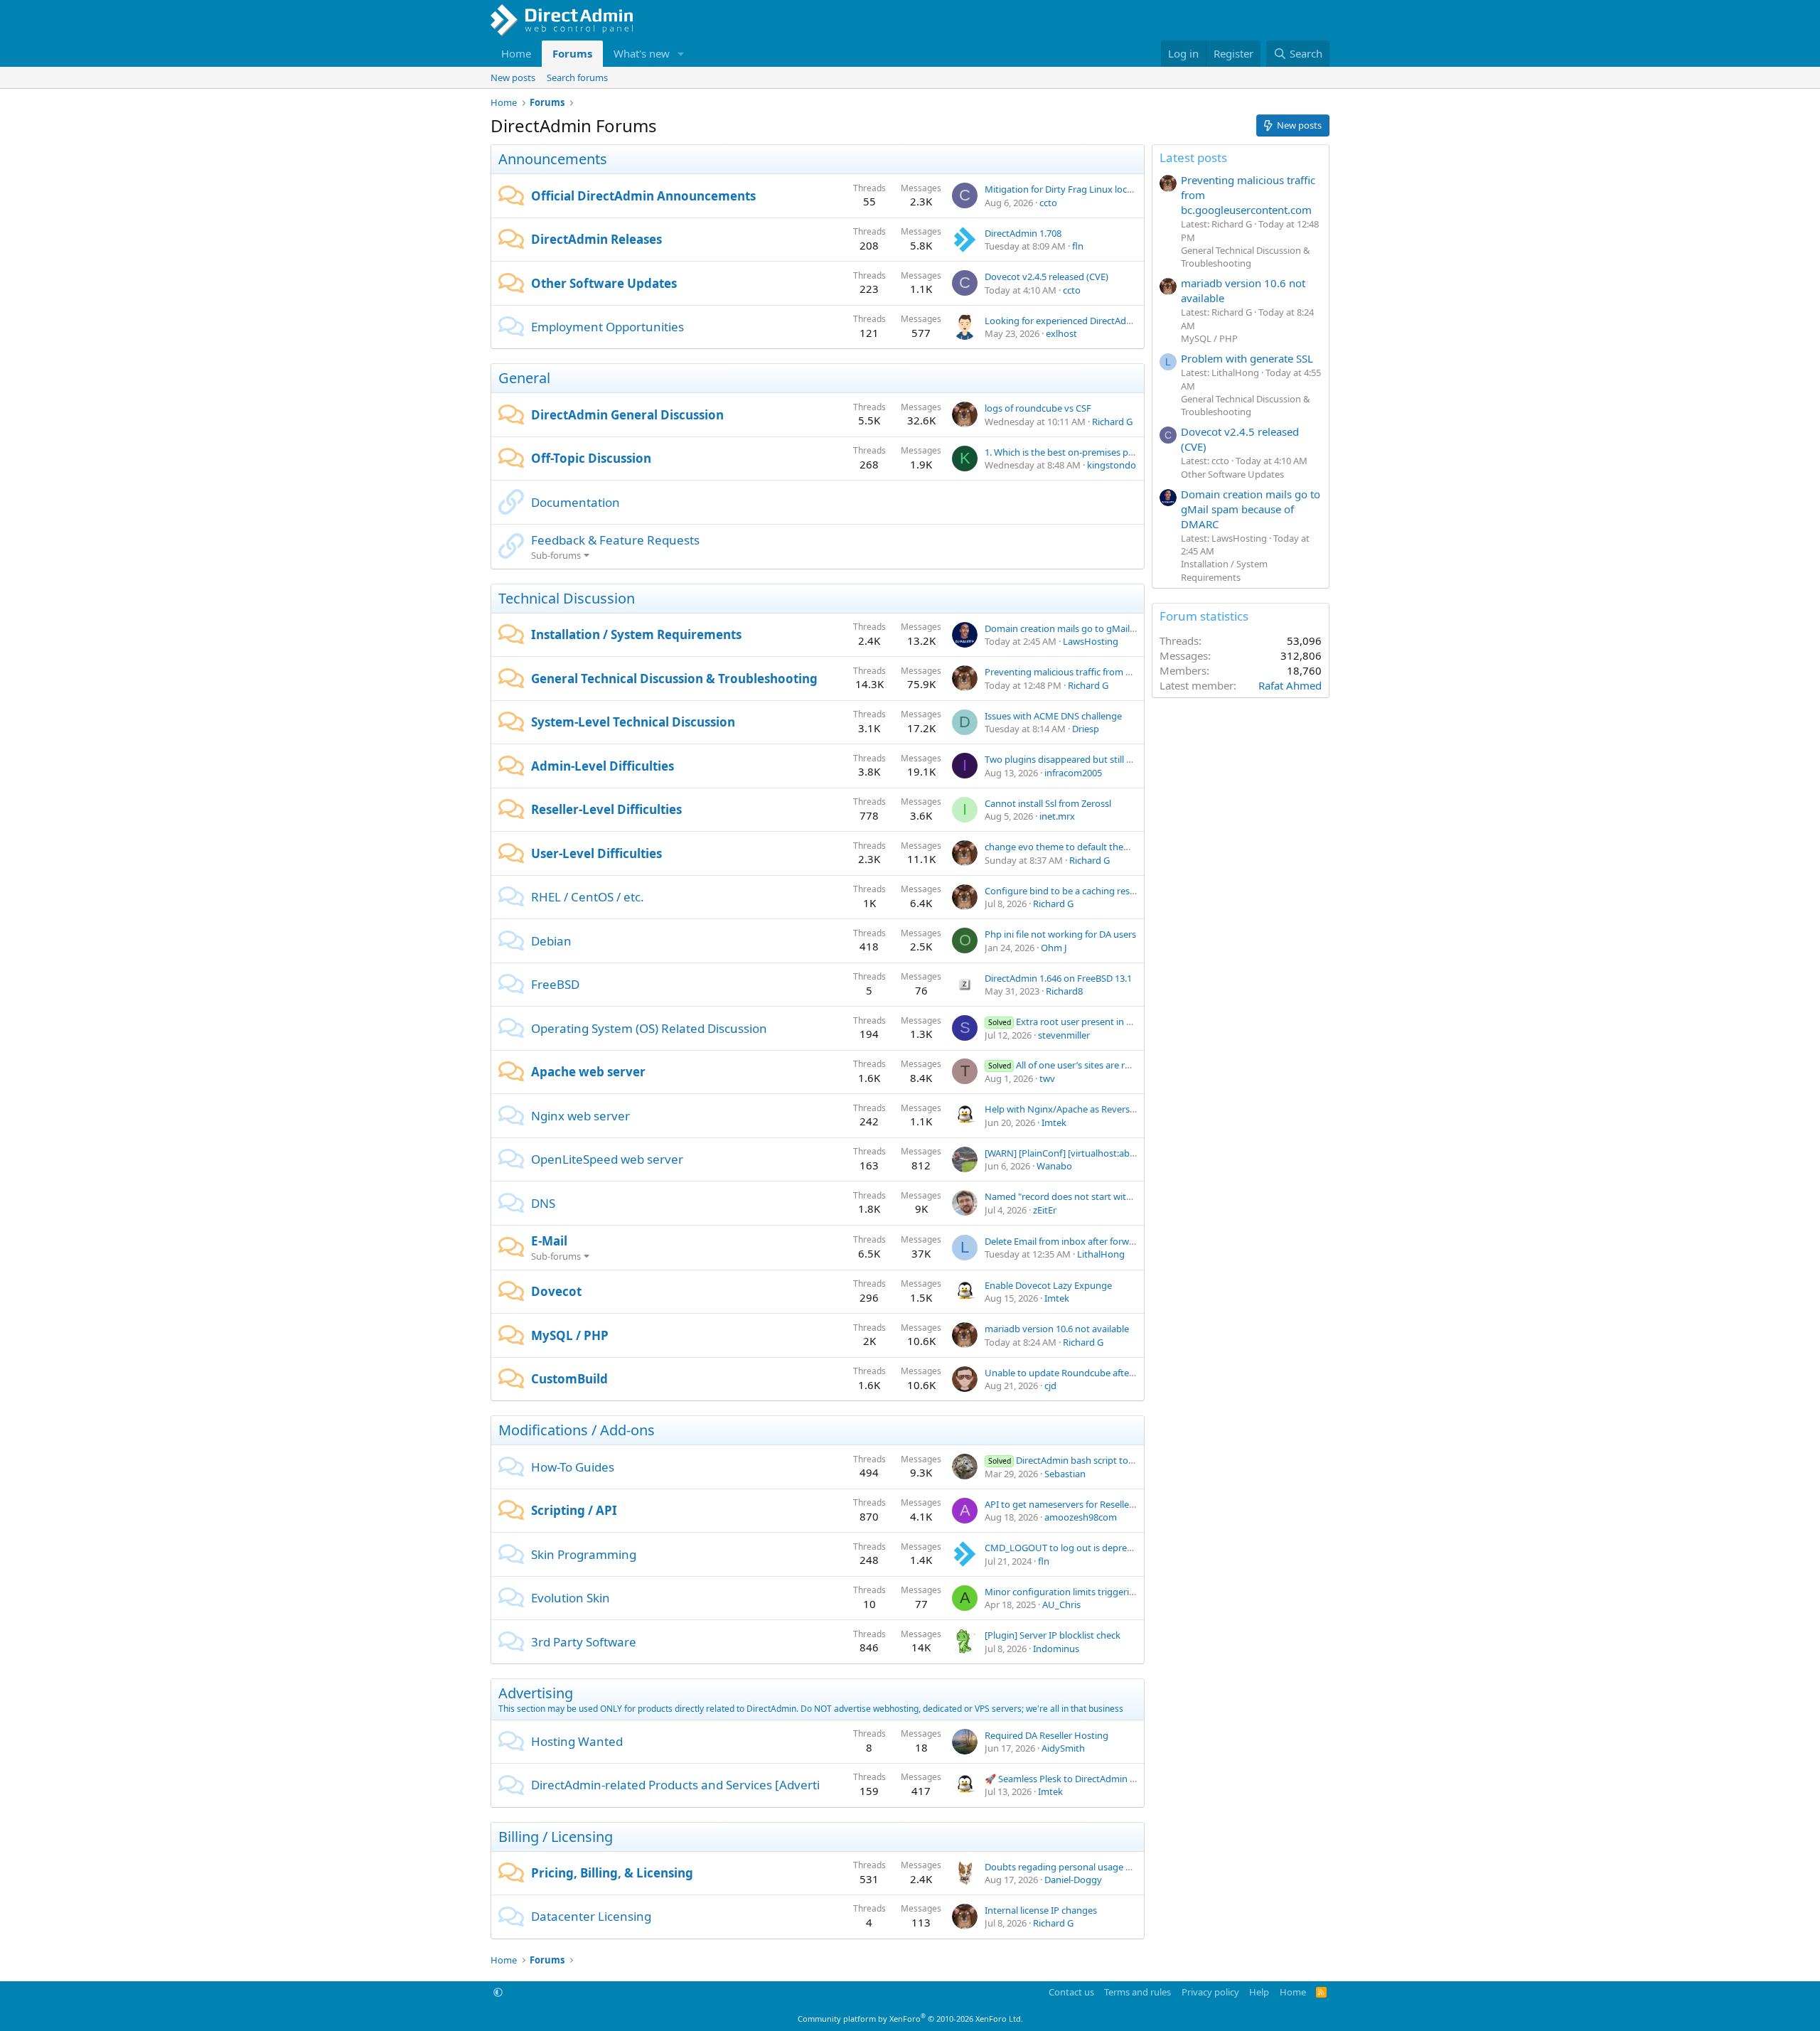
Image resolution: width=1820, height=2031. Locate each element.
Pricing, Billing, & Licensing (612, 1873)
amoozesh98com (1081, 1517)
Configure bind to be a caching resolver (1068, 891)
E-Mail (549, 1241)
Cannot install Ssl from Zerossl (1048, 803)
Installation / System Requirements (636, 634)
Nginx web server (580, 1116)
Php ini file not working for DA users (1060, 934)
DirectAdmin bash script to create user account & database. (1127, 1460)
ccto (1048, 203)
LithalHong (1101, 1254)
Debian (551, 941)
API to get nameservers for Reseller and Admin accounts (1103, 1504)
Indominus (1056, 1649)
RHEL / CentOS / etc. (588, 897)
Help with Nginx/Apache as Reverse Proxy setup (1086, 1109)
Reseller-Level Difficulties (606, 809)
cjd (1050, 1386)
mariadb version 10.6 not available (1057, 1329)
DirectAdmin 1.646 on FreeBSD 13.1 (1058, 978)
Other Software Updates (604, 283)
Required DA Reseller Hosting (1046, 1735)
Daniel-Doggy (1073, 1880)
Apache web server (588, 1072)
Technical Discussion (567, 598)
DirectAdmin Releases (596, 239)
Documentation (576, 502)
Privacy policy (1210, 1992)
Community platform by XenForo (910, 2019)
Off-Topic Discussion (591, 458)
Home (516, 53)
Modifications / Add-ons (577, 1430)
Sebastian (1065, 1474)
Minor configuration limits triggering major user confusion (1108, 1592)
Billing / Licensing (556, 1837)
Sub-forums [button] (556, 555)
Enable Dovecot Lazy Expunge (1048, 1285)
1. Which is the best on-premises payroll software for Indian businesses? (1136, 452)
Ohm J (1054, 948)
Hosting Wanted (577, 1741)
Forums (572, 53)
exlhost (1061, 333)
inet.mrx (1057, 816)
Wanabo (1054, 1166)
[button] (681, 54)
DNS (543, 1203)
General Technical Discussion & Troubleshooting (674, 679)
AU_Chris (1061, 1604)
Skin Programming (584, 1554)
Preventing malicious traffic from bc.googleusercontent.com (1112, 672)
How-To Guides (573, 1467)
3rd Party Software (584, 1642)
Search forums (577, 77)
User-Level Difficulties (596, 853)
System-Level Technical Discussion (633, 722)
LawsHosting (1091, 641)
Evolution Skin (571, 1598)
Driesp (1086, 729)
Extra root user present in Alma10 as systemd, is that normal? (1131, 1022)
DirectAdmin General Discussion (627, 415)
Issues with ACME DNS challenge (1053, 716)
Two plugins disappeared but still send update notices (1098, 759)
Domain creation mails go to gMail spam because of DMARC (1111, 628)
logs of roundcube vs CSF (1038, 408)
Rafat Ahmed (1290, 685)
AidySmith (1063, 1748)
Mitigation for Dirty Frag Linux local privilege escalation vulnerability (1128, 189)
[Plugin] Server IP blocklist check (1053, 1635)
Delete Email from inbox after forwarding (1071, 1241)
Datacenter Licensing (591, 1916)
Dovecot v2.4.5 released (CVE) (1046, 277)
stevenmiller (1064, 1035)
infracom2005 (1073, 773)
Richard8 (1064, 991)
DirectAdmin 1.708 (1023, 233)
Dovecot (556, 1291)
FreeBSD (555, 984)
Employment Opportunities (607, 327)
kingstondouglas (1123, 465)
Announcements (553, 159)
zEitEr (1045, 1210)
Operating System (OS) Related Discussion (649, 1028)
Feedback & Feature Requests (615, 540)
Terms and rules (1137, 1992)
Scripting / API (574, 1510)
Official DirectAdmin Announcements (643, 196)
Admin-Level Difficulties (603, 766)
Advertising (536, 1693)
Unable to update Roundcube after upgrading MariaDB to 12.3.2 (1120, 1373)
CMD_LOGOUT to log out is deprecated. (1069, 1548)
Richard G (1112, 422)
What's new (642, 53)
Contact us (1071, 1992)
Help (1259, 1992)
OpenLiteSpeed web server (607, 1159)
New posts (513, 77)
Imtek (1054, 1122)
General (524, 378)
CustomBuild (569, 1379)
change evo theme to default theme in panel (1078, 847)
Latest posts (1193, 157)
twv (1047, 1078)
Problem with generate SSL (1247, 358)
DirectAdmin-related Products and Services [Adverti (675, 1785)
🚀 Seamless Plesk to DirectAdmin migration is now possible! (1113, 1779)
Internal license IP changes (1041, 1910)
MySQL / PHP (570, 1335)
